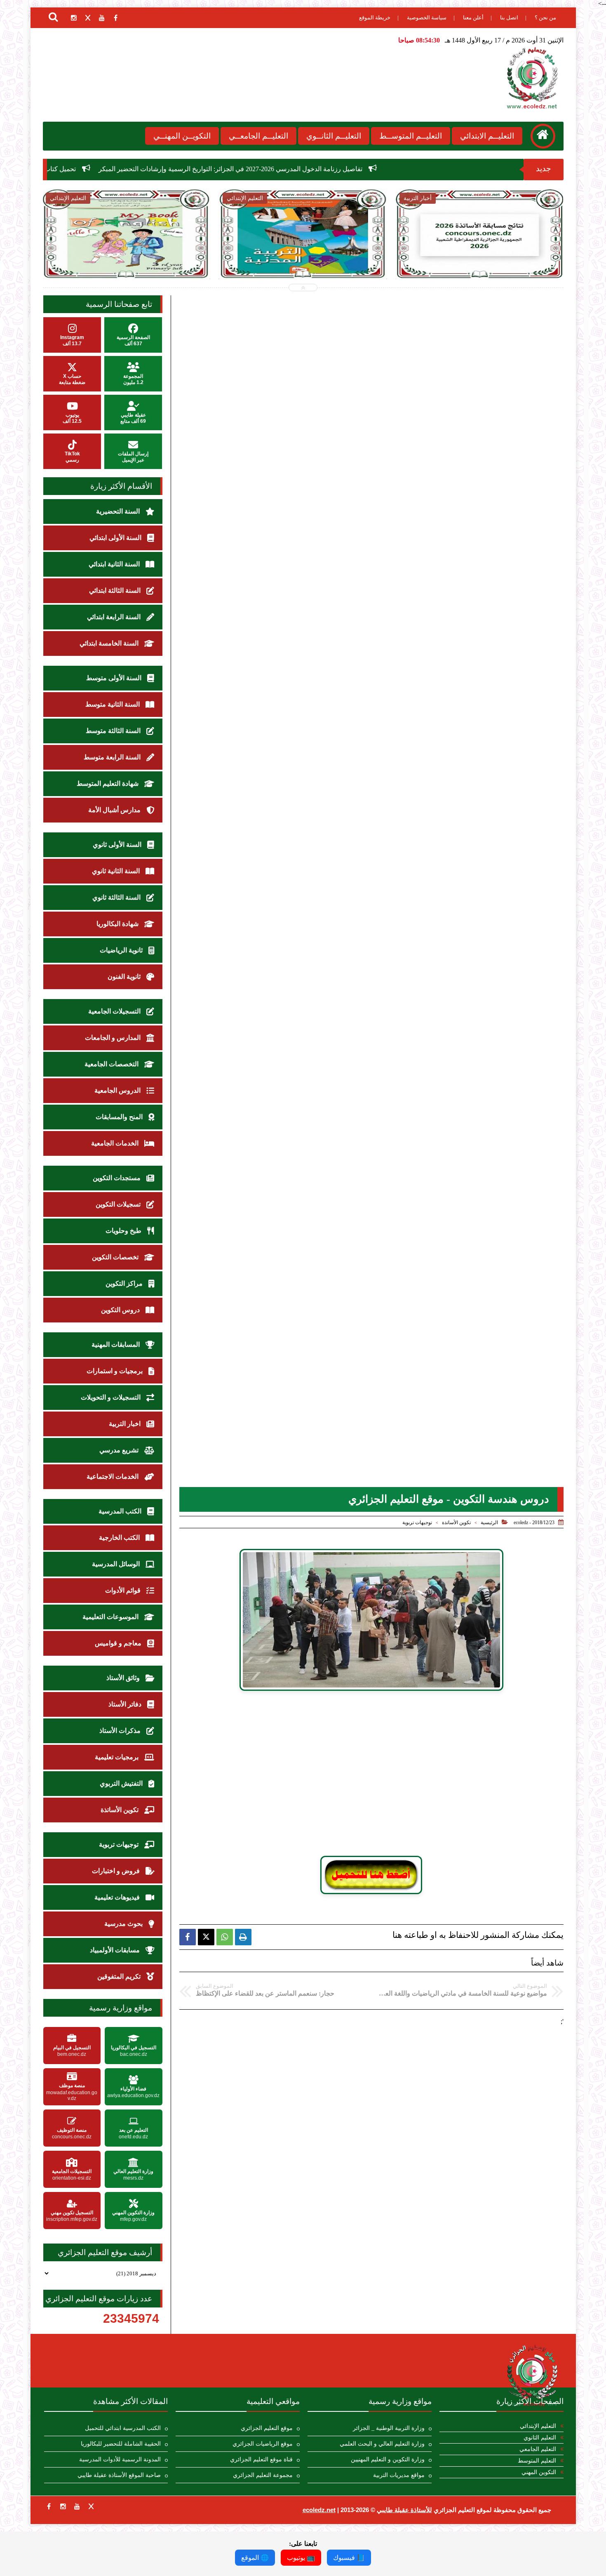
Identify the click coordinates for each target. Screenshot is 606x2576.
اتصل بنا (509, 18)
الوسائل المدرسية (117, 1564)
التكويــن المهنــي (182, 136)
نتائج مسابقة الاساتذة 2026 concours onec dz (314, 251)
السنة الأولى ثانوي (118, 845)
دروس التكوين (121, 1310)
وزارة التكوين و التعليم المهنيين (388, 2459)
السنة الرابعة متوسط (113, 757)
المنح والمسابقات (120, 1117)
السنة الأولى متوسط (115, 678)
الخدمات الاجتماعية (113, 1477)
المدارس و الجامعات (114, 1038)
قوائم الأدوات (124, 1590)
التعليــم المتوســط (411, 136)
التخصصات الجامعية (112, 1064)
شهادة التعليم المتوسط (108, 784)
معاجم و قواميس (119, 1643)
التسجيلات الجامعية (115, 1011)
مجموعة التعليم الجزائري (263, 2475)
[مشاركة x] (206, 1937)
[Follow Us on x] (91, 2506)
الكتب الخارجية (120, 1538)
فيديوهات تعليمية (118, 1897)
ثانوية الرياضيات (122, 950)
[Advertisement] (371, 1777)
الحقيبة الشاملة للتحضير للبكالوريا (121, 2444)
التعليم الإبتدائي (538, 2426)
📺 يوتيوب (301, 2558)
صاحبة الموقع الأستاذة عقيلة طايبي (119, 2475)
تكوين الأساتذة (456, 1523)
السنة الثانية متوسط (113, 704)
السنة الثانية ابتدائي (115, 564)
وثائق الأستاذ (124, 1678)
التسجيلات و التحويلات (112, 1397)
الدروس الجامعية (118, 1090)
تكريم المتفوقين (120, 1976)
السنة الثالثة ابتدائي (116, 590)
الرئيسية (489, 1523)
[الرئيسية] (543, 136)
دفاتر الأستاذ (126, 1704)
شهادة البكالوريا (118, 924)
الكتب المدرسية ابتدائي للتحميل (123, 2428)
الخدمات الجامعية (116, 1143)
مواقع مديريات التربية (399, 2475)
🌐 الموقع (255, 2558)
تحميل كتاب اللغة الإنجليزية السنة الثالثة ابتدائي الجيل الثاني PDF (136, 169)
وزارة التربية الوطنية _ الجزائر (389, 2428)
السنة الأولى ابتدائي (116, 538)
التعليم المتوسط (537, 2461)
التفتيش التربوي (122, 1783)
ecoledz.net (319, 2510)
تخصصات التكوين (116, 1257)
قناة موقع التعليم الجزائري (261, 2459)
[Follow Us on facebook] (49, 2506)
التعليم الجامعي (538, 2449)
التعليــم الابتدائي (487, 136)
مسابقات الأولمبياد (116, 1950)
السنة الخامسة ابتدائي (110, 643)
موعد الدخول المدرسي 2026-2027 (491, 251)
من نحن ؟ (545, 18)
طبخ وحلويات (124, 1231)
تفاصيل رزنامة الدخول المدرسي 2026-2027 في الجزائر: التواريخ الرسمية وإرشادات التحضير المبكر (376, 169)
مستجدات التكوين (117, 1178)
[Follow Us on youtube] (77, 2506)
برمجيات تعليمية (117, 1757)
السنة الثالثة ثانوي (117, 897)
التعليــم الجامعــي (258, 136)
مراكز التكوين (125, 1283)
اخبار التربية (126, 1424)
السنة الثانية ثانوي (117, 871)
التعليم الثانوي (540, 2438)
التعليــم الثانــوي (334, 136)
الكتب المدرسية (121, 1511)
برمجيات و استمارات (115, 1371)
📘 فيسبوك (349, 2558)
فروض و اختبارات (117, 1871)
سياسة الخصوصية (427, 18)
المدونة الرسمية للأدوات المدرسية (120, 2459)
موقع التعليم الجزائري (267, 2428)
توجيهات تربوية (417, 1523)
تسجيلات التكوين (119, 1204)
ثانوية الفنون (125, 977)
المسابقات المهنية (116, 1345)
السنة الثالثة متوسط (114, 731)
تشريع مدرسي (120, 1450)
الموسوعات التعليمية (111, 1617)
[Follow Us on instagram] (63, 2506)
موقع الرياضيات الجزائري (263, 2444)
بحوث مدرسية (124, 1924)
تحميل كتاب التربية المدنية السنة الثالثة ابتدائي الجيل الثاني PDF (137, 256)
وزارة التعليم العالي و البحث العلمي (382, 2444)
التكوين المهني (539, 2472)
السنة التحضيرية (119, 511)
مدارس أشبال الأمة (115, 810)
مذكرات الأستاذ (121, 1731)
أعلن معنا (473, 18)
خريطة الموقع (375, 18)
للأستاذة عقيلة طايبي (404, 2510)
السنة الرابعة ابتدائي (115, 617)
